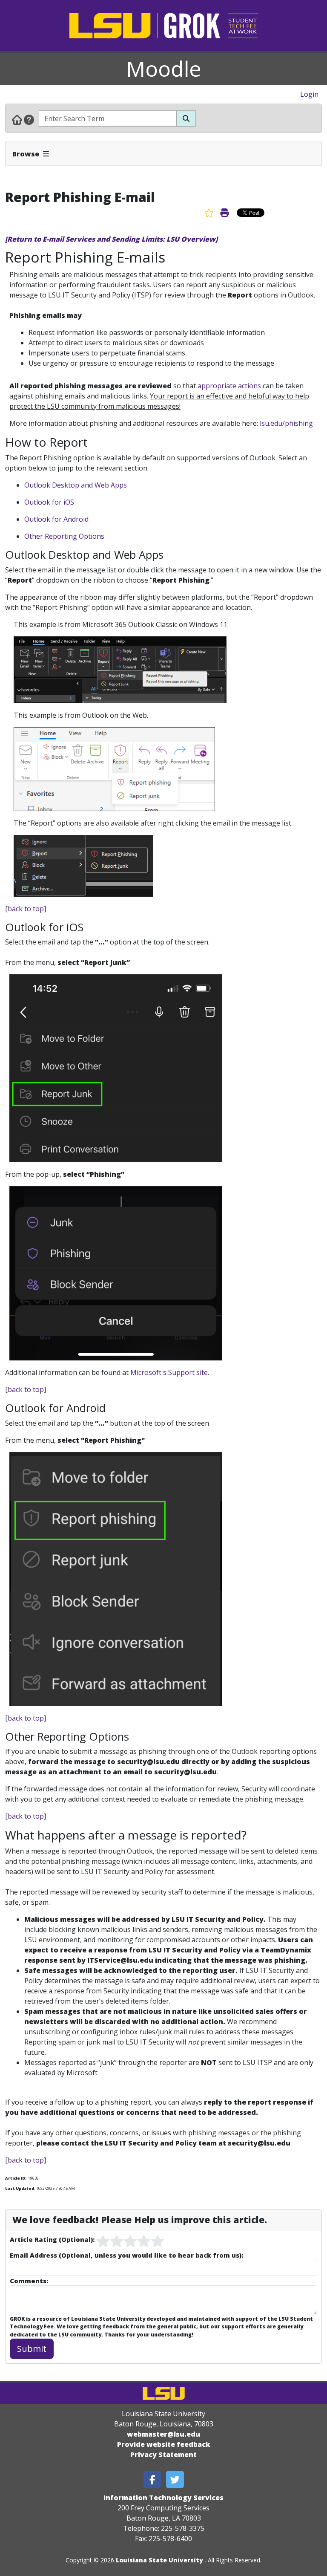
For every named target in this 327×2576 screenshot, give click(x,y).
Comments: (29, 2281)
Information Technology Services (163, 2498)
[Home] (17, 119)
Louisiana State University (159, 2560)
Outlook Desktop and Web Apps (76, 485)
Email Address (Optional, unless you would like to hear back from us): (126, 2255)
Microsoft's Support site (169, 1372)
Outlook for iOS (49, 502)
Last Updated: (20, 2188)
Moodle (164, 69)
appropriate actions (229, 386)
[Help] (29, 119)
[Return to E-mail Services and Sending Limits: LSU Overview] (111, 239)
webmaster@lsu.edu (163, 2434)
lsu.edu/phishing (287, 423)
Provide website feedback (164, 2444)
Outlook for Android (56, 519)
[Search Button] (186, 118)
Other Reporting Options (64, 536)
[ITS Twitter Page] (175, 2479)
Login (309, 94)
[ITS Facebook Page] (152, 2479)
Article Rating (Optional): (52, 2239)
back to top (26, 909)
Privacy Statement (163, 2455)
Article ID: (16, 2178)
